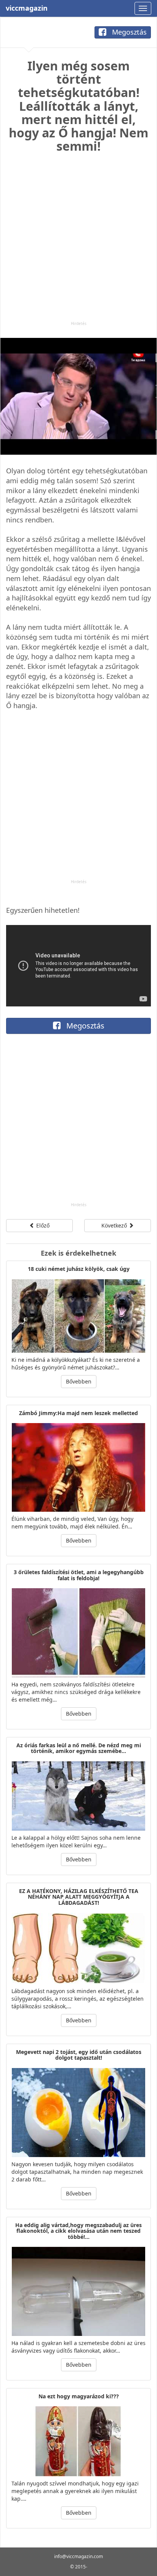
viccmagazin (27, 8)
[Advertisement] (78, 242)
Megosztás (128, 32)
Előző (42, 1225)
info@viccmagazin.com (78, 2556)
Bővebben (79, 1381)
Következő (115, 1225)
